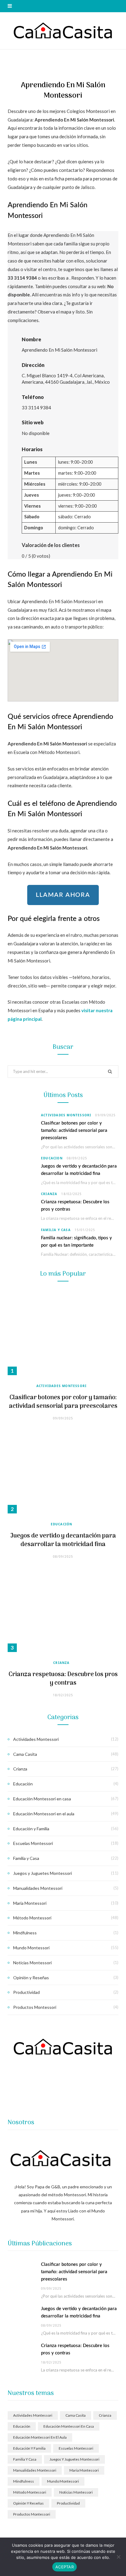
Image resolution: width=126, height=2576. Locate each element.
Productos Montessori (35, 2007)
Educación (52, 1158)
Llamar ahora (63, 895)
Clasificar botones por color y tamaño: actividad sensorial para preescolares (74, 1130)
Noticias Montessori (32, 1963)
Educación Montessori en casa (42, 1799)
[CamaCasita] (63, 31)
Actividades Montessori (66, 1115)
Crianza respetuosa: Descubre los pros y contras (63, 1679)
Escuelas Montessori (33, 1843)
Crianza (49, 1194)
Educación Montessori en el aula (44, 1814)
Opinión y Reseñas (31, 1978)
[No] (118, 2557)
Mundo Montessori (31, 1948)
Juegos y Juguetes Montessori (43, 1873)
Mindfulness (25, 1933)
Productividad (26, 1992)
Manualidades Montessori (38, 1888)
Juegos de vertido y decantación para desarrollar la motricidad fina (63, 1540)
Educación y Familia (31, 1829)
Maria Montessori (30, 1903)
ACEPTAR (65, 2567)
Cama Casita (25, 1754)
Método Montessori (32, 1918)
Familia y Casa (56, 1230)
